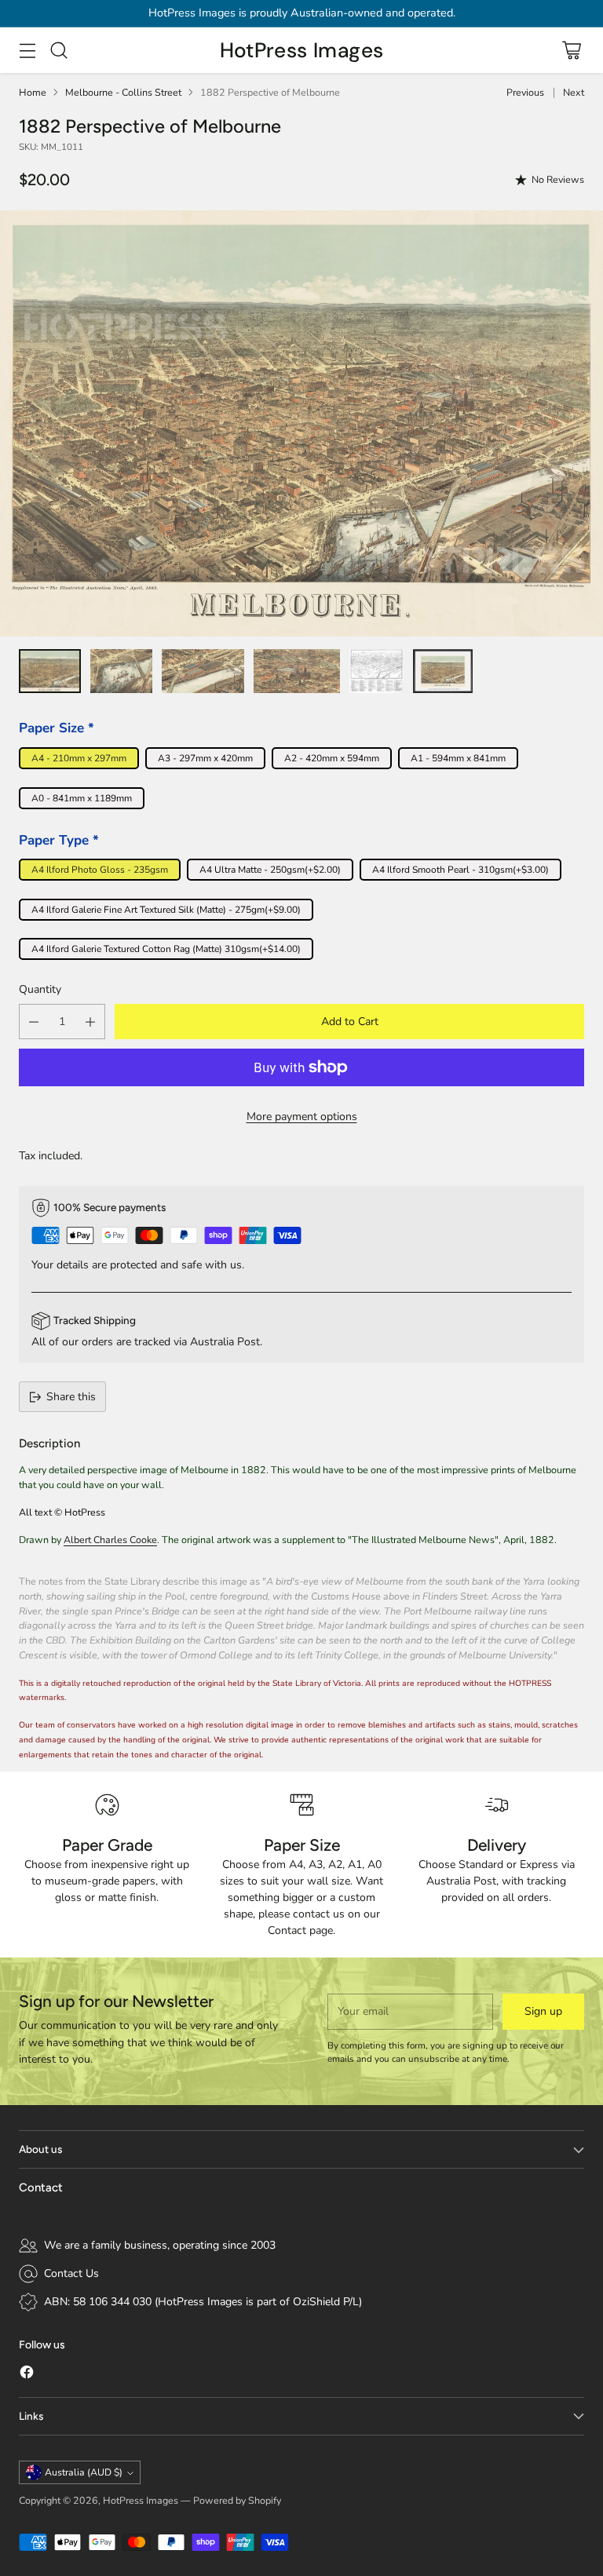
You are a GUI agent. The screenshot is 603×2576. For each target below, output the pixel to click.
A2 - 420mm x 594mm (332, 758)
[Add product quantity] (90, 1022)
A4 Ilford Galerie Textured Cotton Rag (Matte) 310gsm (166, 949)
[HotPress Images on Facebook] (27, 2374)
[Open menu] (27, 51)
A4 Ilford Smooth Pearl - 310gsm (460, 870)
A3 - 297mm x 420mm (205, 758)
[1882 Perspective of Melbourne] (301, 423)
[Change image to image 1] (50, 671)
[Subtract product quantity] (34, 1022)
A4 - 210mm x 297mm (79, 758)
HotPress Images (141, 2500)
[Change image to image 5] (376, 671)
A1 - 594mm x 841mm (458, 758)
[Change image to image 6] (443, 671)
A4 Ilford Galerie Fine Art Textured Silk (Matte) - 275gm (166, 910)
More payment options (302, 1117)
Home (33, 92)
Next (574, 92)
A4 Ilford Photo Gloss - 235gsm (100, 870)
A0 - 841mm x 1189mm (82, 798)
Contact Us (71, 2273)
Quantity (40, 989)
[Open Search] (58, 51)
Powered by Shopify (237, 2500)
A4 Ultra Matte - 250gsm (270, 870)
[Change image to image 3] (203, 671)
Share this (71, 1397)
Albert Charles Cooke (110, 1540)
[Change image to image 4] (296, 671)
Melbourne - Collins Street (123, 92)
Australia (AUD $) (84, 2472)
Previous (525, 92)
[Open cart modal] (571, 51)
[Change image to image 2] (121, 671)
